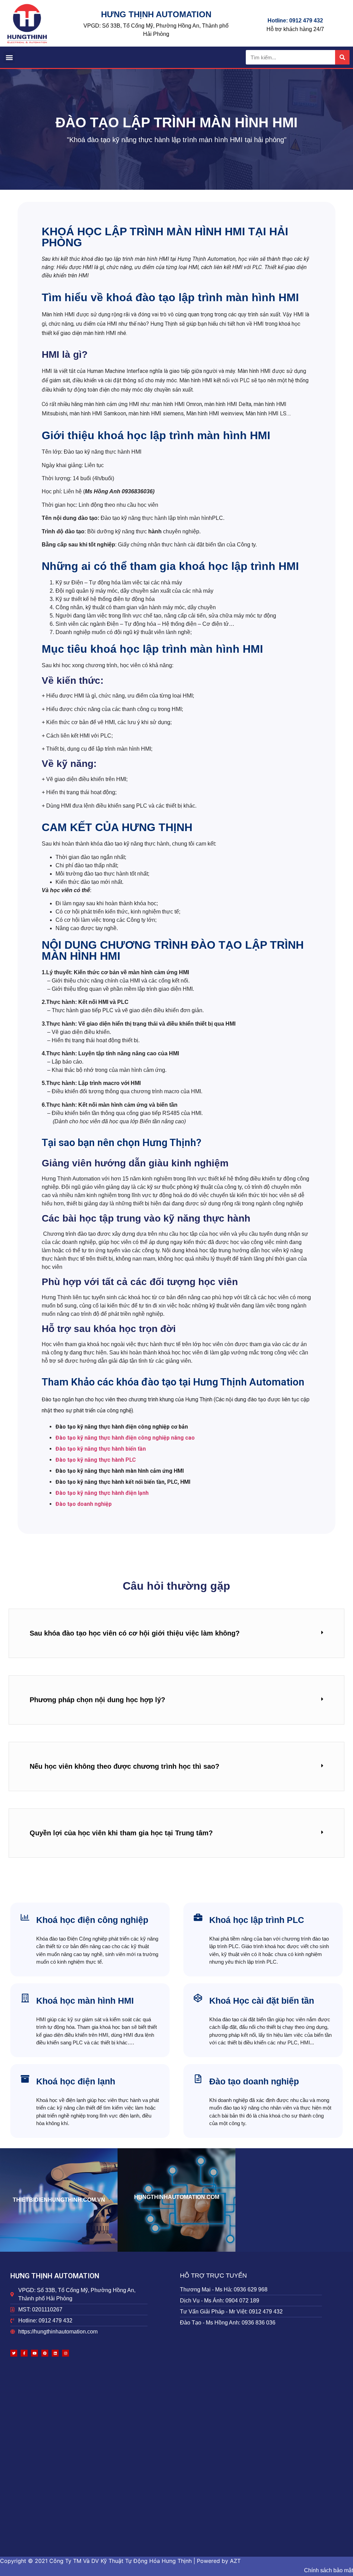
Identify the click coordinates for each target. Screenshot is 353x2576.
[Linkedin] (55, 2353)
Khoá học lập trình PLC (257, 1920)
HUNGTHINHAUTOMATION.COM (177, 2197)
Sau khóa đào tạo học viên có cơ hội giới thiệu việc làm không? (135, 1633)
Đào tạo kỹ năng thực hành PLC (96, 1460)
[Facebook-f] (24, 2353)
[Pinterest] (45, 2353)
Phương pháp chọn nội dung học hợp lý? (97, 1700)
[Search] (342, 57)
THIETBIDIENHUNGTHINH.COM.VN (59, 2200)
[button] (9, 57)
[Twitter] (14, 2353)
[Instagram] (65, 2353)
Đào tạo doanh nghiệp (84, 1504)
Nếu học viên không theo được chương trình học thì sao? (124, 1766)
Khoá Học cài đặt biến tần (262, 2001)
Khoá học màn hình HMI (85, 2001)
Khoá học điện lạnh (76, 2081)
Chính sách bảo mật (329, 2570)
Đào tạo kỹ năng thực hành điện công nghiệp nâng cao (125, 1438)
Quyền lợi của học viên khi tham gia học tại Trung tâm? (121, 1833)
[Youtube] (34, 2353)
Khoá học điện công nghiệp (92, 1920)
